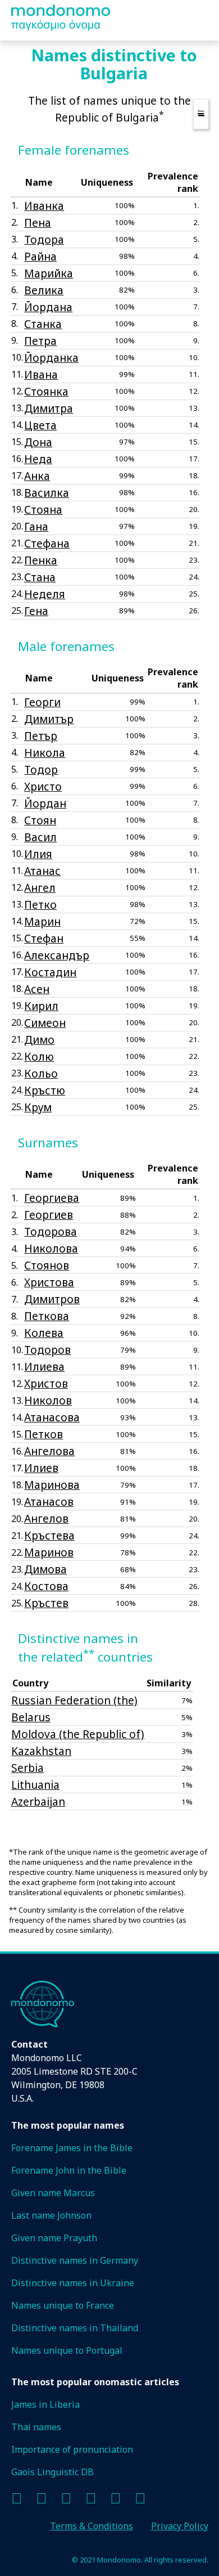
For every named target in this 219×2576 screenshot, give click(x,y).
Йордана (48, 307)
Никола (45, 753)
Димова (45, 1569)
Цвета (40, 425)
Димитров (52, 1299)
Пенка (41, 560)
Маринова (52, 1485)
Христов (46, 1383)
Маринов (49, 1552)
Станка (43, 324)
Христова (49, 1282)
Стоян (40, 820)
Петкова (47, 1316)
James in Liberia (45, 2404)
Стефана (47, 543)
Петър (41, 736)
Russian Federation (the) (74, 1700)
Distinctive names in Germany (75, 2260)
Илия (38, 854)
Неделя (45, 594)
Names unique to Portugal (67, 2350)
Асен (37, 989)
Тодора (44, 239)
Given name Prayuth (54, 2238)
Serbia (28, 1768)
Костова (46, 1586)
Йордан (45, 803)
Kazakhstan (41, 1751)
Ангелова (49, 1451)
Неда (38, 459)
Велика (44, 290)
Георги (42, 702)
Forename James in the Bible (72, 2148)
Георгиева (52, 1198)
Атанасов (49, 1502)
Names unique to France (63, 2305)
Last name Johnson (51, 2215)
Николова (51, 1248)
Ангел (40, 888)
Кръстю (45, 1090)
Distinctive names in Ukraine (73, 2283)
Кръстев (46, 1603)
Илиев (41, 1468)
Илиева (44, 1366)
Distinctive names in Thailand (75, 2328)
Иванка (44, 206)
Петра (40, 341)
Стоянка (46, 391)
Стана (40, 577)
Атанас (42, 871)
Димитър (49, 719)
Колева (44, 1333)
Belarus (31, 1717)
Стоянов (47, 1265)
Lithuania (35, 1785)
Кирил (41, 1006)
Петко (40, 905)
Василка (47, 493)
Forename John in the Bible (69, 2170)
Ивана (41, 374)
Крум (38, 1107)
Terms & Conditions (92, 2526)
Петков (44, 1434)
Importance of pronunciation (72, 2449)
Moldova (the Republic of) (78, 1734)
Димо (39, 1040)
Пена (38, 223)
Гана (36, 526)
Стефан (44, 938)
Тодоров (47, 1350)
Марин (42, 921)
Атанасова (52, 1417)
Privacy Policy (180, 2526)
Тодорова (51, 1231)
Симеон (45, 1023)
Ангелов (46, 1518)
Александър (57, 955)
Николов (48, 1400)
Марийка (49, 273)
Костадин (50, 972)
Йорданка (51, 358)
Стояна (43, 510)
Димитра (49, 408)
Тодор (41, 769)
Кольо (41, 1073)
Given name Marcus (53, 2193)
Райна (40, 256)
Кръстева (49, 1535)
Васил (40, 837)
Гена (36, 611)
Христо (43, 786)
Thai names (36, 2427)
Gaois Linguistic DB (53, 2472)
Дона (38, 442)
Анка (37, 476)
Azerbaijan (38, 1801)
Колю (39, 1056)
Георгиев (49, 1215)
